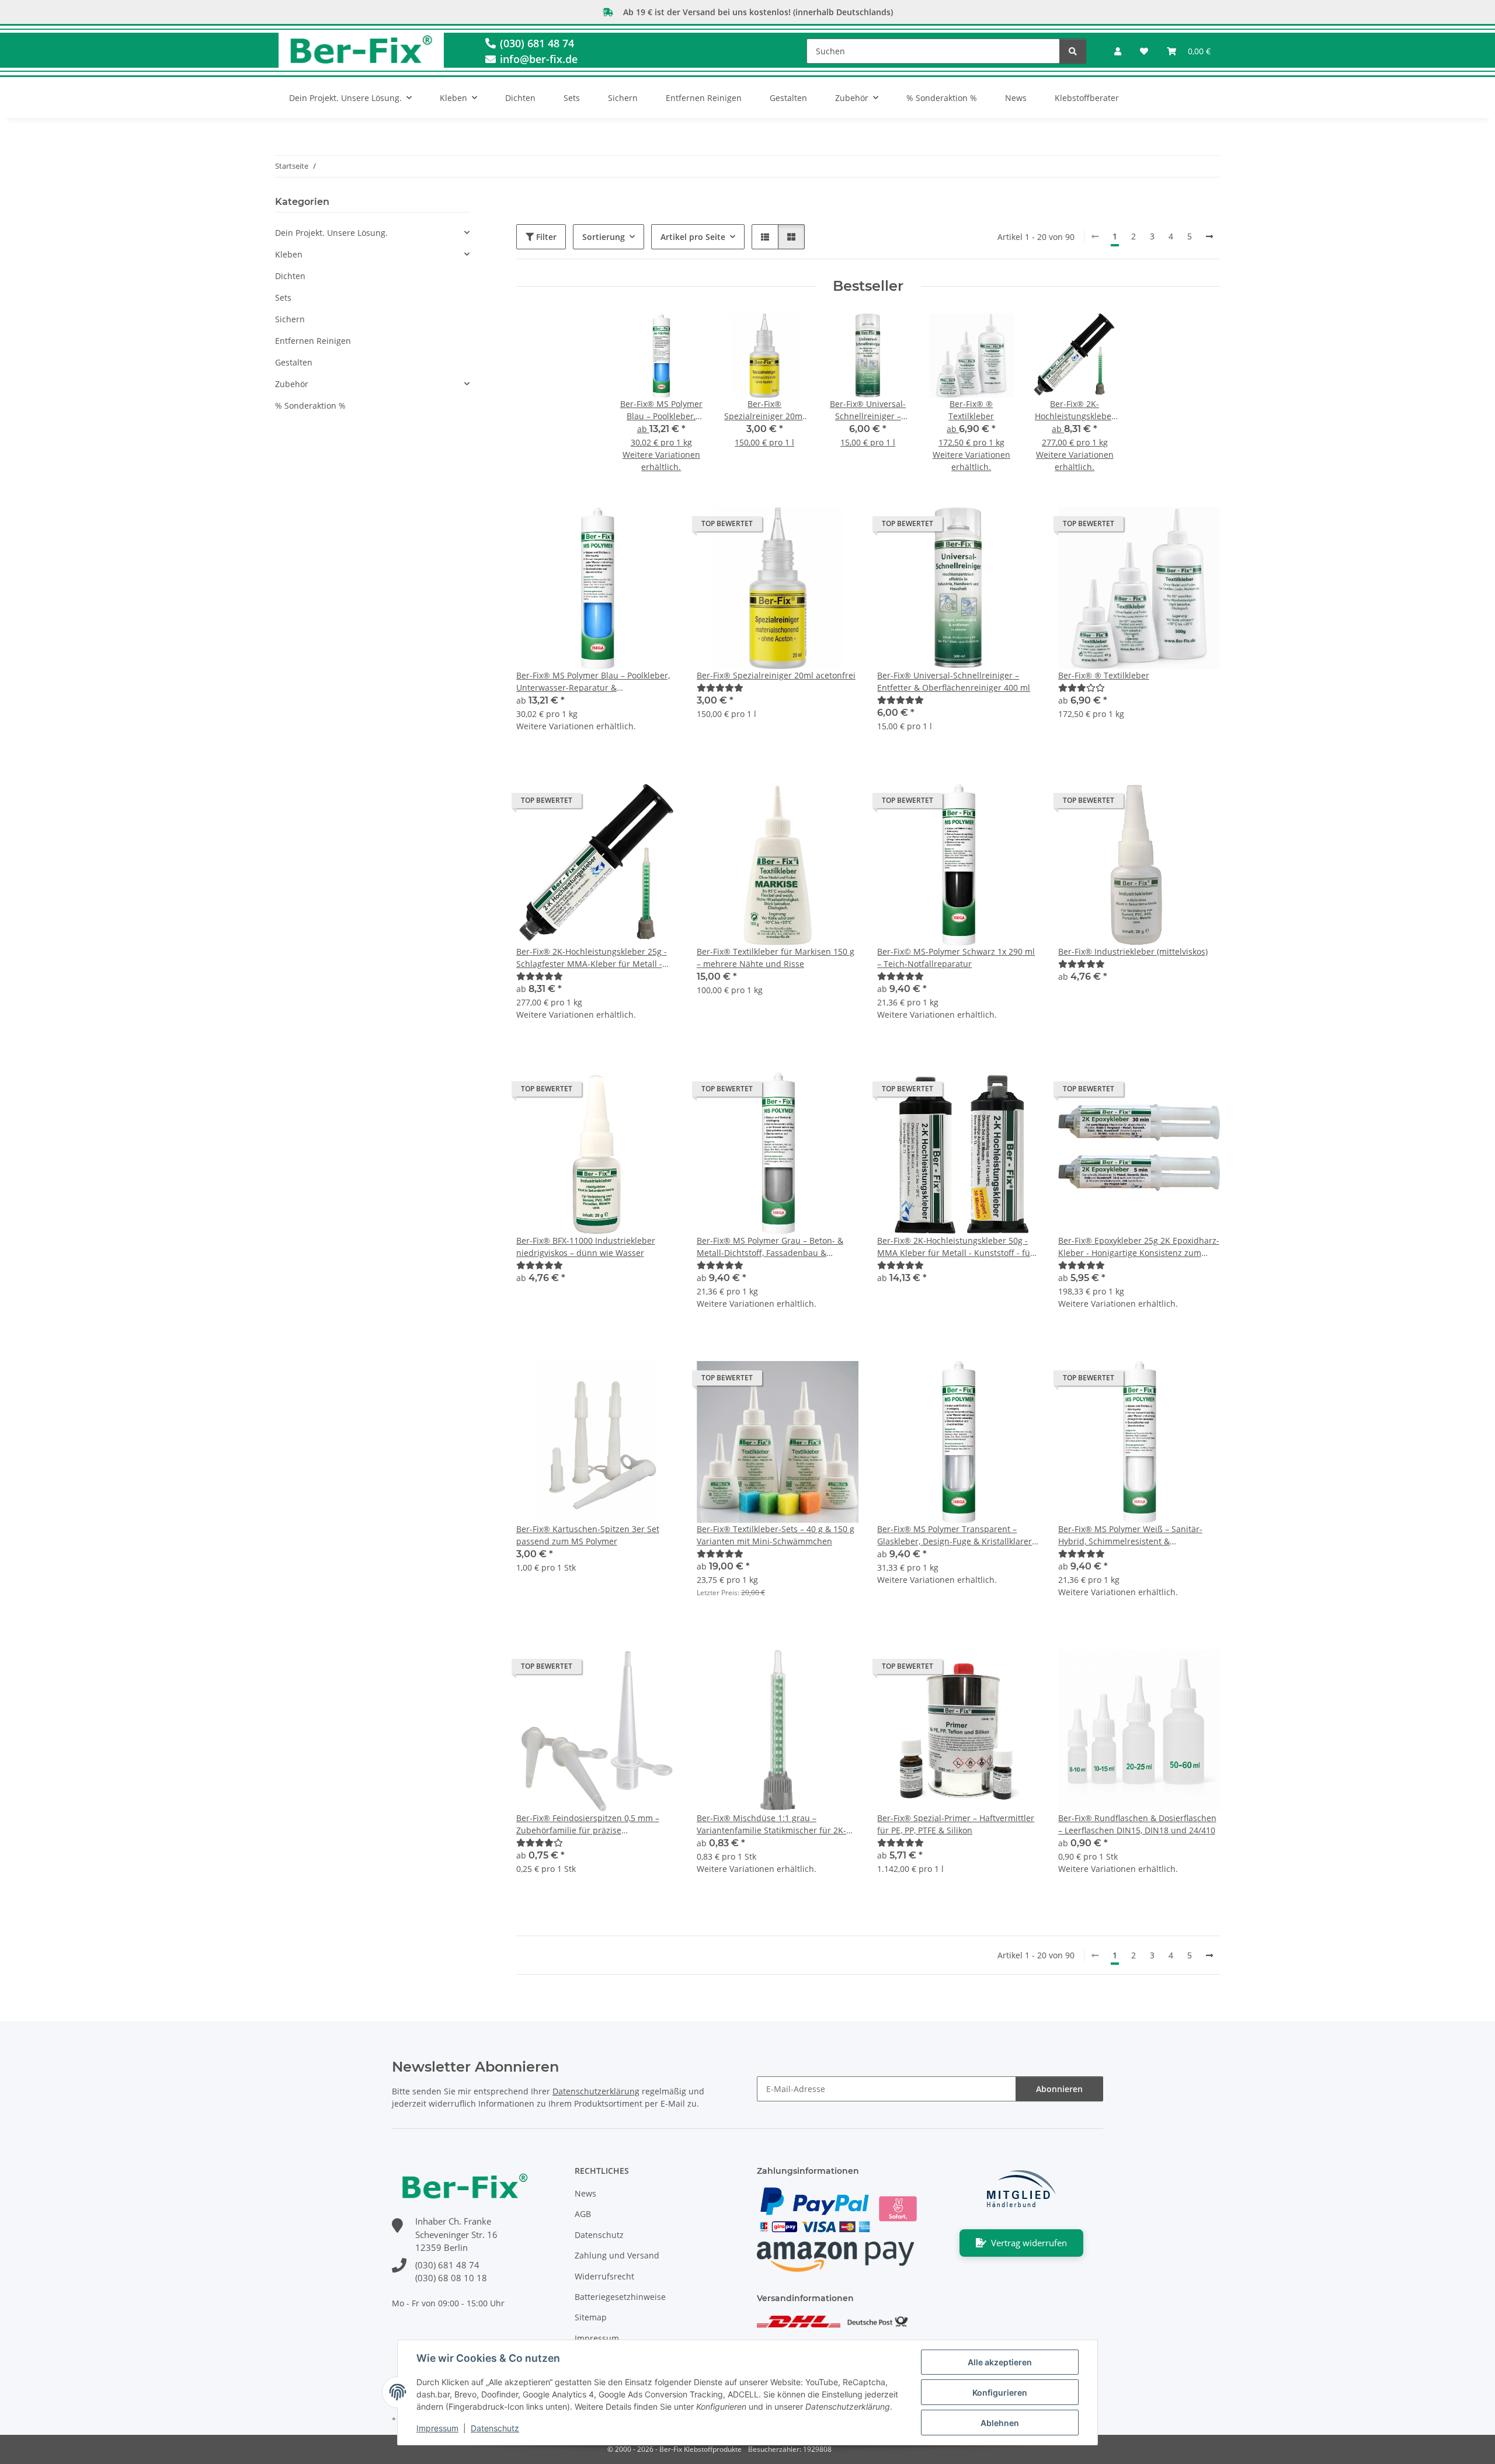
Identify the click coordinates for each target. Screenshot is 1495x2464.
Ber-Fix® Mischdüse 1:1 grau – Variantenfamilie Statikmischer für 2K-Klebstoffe (771, 1824)
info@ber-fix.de (537, 59)
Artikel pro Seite (693, 237)
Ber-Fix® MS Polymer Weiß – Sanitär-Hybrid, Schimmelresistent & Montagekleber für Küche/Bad (1130, 1535)
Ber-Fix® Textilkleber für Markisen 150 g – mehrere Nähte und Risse (776, 958)
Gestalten (294, 362)
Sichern (290, 319)
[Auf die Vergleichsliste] (808, 527)
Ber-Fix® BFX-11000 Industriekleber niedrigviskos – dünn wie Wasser (586, 1247)
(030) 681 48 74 (536, 43)
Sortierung (604, 237)
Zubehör (292, 384)
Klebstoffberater (1087, 98)
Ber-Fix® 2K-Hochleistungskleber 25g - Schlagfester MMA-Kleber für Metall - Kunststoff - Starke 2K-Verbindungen (592, 958)
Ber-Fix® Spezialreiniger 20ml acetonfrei (776, 675)
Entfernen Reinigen (313, 341)
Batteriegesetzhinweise (620, 2297)
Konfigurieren (1000, 2392)
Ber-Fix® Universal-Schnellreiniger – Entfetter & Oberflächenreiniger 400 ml (954, 681)
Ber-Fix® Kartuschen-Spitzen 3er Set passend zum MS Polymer (588, 1535)
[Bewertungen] (720, 688)
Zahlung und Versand (617, 2255)
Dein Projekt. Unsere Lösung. (331, 233)
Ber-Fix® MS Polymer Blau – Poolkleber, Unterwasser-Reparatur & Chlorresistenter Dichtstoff (593, 682)
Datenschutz (495, 2428)
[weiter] (1209, 236)
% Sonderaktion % (310, 406)
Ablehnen (1000, 2423)
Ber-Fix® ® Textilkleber (1104, 675)
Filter (545, 237)
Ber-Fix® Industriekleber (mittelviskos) (1133, 951)
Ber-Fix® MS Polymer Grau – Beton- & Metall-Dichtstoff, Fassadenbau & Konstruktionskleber (770, 1247)
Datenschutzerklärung (596, 2091)
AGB (583, 2214)
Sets (283, 297)
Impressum (437, 2428)
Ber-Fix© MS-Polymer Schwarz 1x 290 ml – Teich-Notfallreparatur (956, 958)
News (1016, 98)
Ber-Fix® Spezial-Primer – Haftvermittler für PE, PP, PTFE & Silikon (956, 1824)
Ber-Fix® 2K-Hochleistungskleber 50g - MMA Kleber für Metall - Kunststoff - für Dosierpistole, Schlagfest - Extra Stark (955, 1247)
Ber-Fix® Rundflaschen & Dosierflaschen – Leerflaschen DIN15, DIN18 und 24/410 (1137, 1824)
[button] (1118, 51)
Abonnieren (1059, 2089)
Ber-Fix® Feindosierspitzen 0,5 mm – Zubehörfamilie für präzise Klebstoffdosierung (588, 1824)
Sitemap (591, 2317)
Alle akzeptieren (1000, 2362)
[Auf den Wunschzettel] (839, 527)
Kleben (289, 254)
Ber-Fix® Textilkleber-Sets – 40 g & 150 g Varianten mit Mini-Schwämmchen (776, 1535)
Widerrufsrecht (604, 2276)
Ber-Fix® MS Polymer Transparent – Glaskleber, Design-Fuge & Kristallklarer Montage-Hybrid (955, 1535)
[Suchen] (1073, 51)
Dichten (290, 276)
